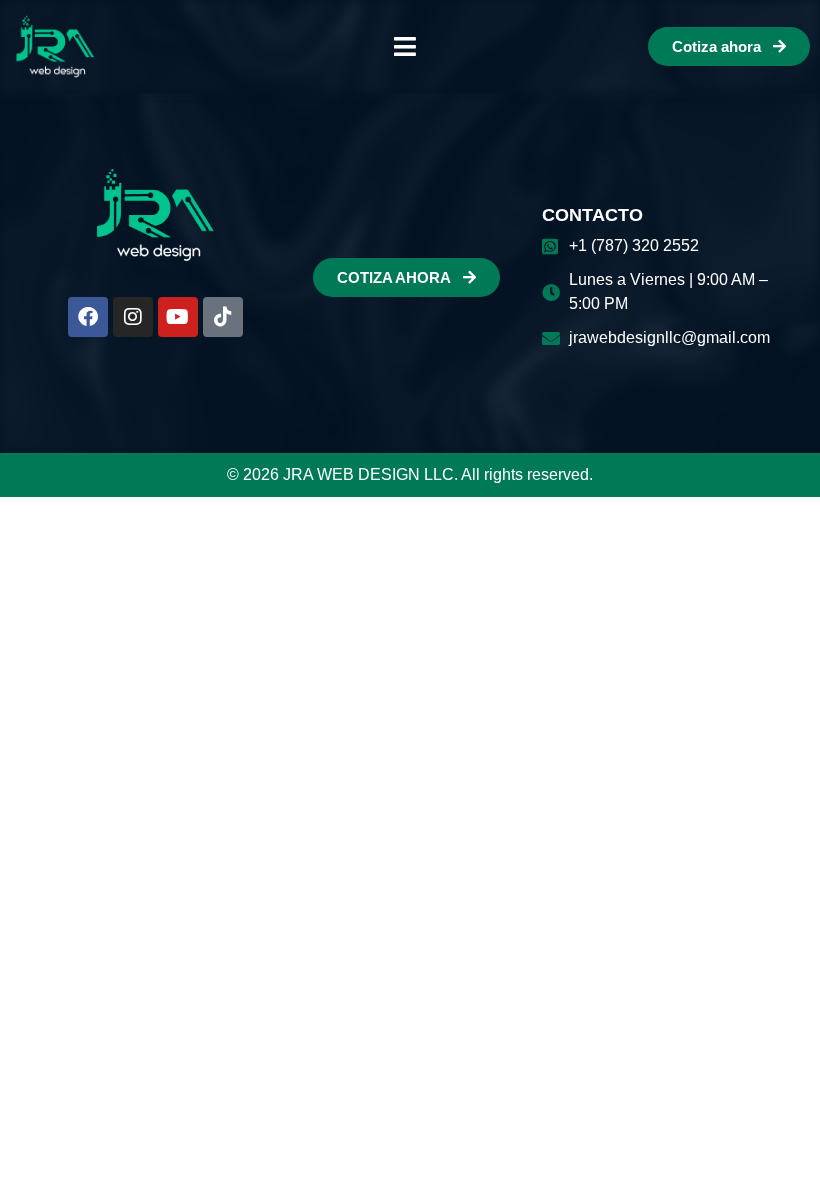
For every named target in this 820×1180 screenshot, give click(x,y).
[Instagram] (133, 317)
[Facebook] (88, 317)
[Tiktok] (223, 317)
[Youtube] (178, 317)
